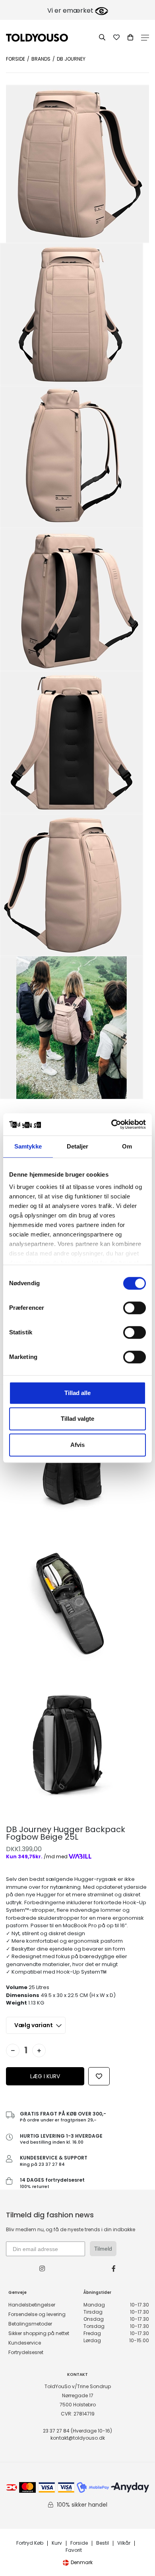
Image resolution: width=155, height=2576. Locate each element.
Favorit (74, 2550)
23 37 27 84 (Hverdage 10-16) (77, 2431)
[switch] (135, 1308)
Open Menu (145, 38)
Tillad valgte (77, 1419)
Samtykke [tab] (28, 1146)
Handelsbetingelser (32, 2305)
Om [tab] (127, 1146)
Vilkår (124, 2543)
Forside (15, 59)
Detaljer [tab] (78, 1146)
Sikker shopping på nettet (39, 2333)
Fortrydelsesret (26, 2352)
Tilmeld (103, 2249)
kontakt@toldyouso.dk (78, 2438)
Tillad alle (77, 1393)
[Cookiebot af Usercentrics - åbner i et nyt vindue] (111, 1124)
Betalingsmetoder (30, 2324)
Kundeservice (25, 2343)
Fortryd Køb (30, 2543)
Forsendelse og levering (37, 2314)
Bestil (103, 2543)
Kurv (57, 2543)
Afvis (77, 1445)
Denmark (82, 2562)
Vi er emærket (71, 11)
